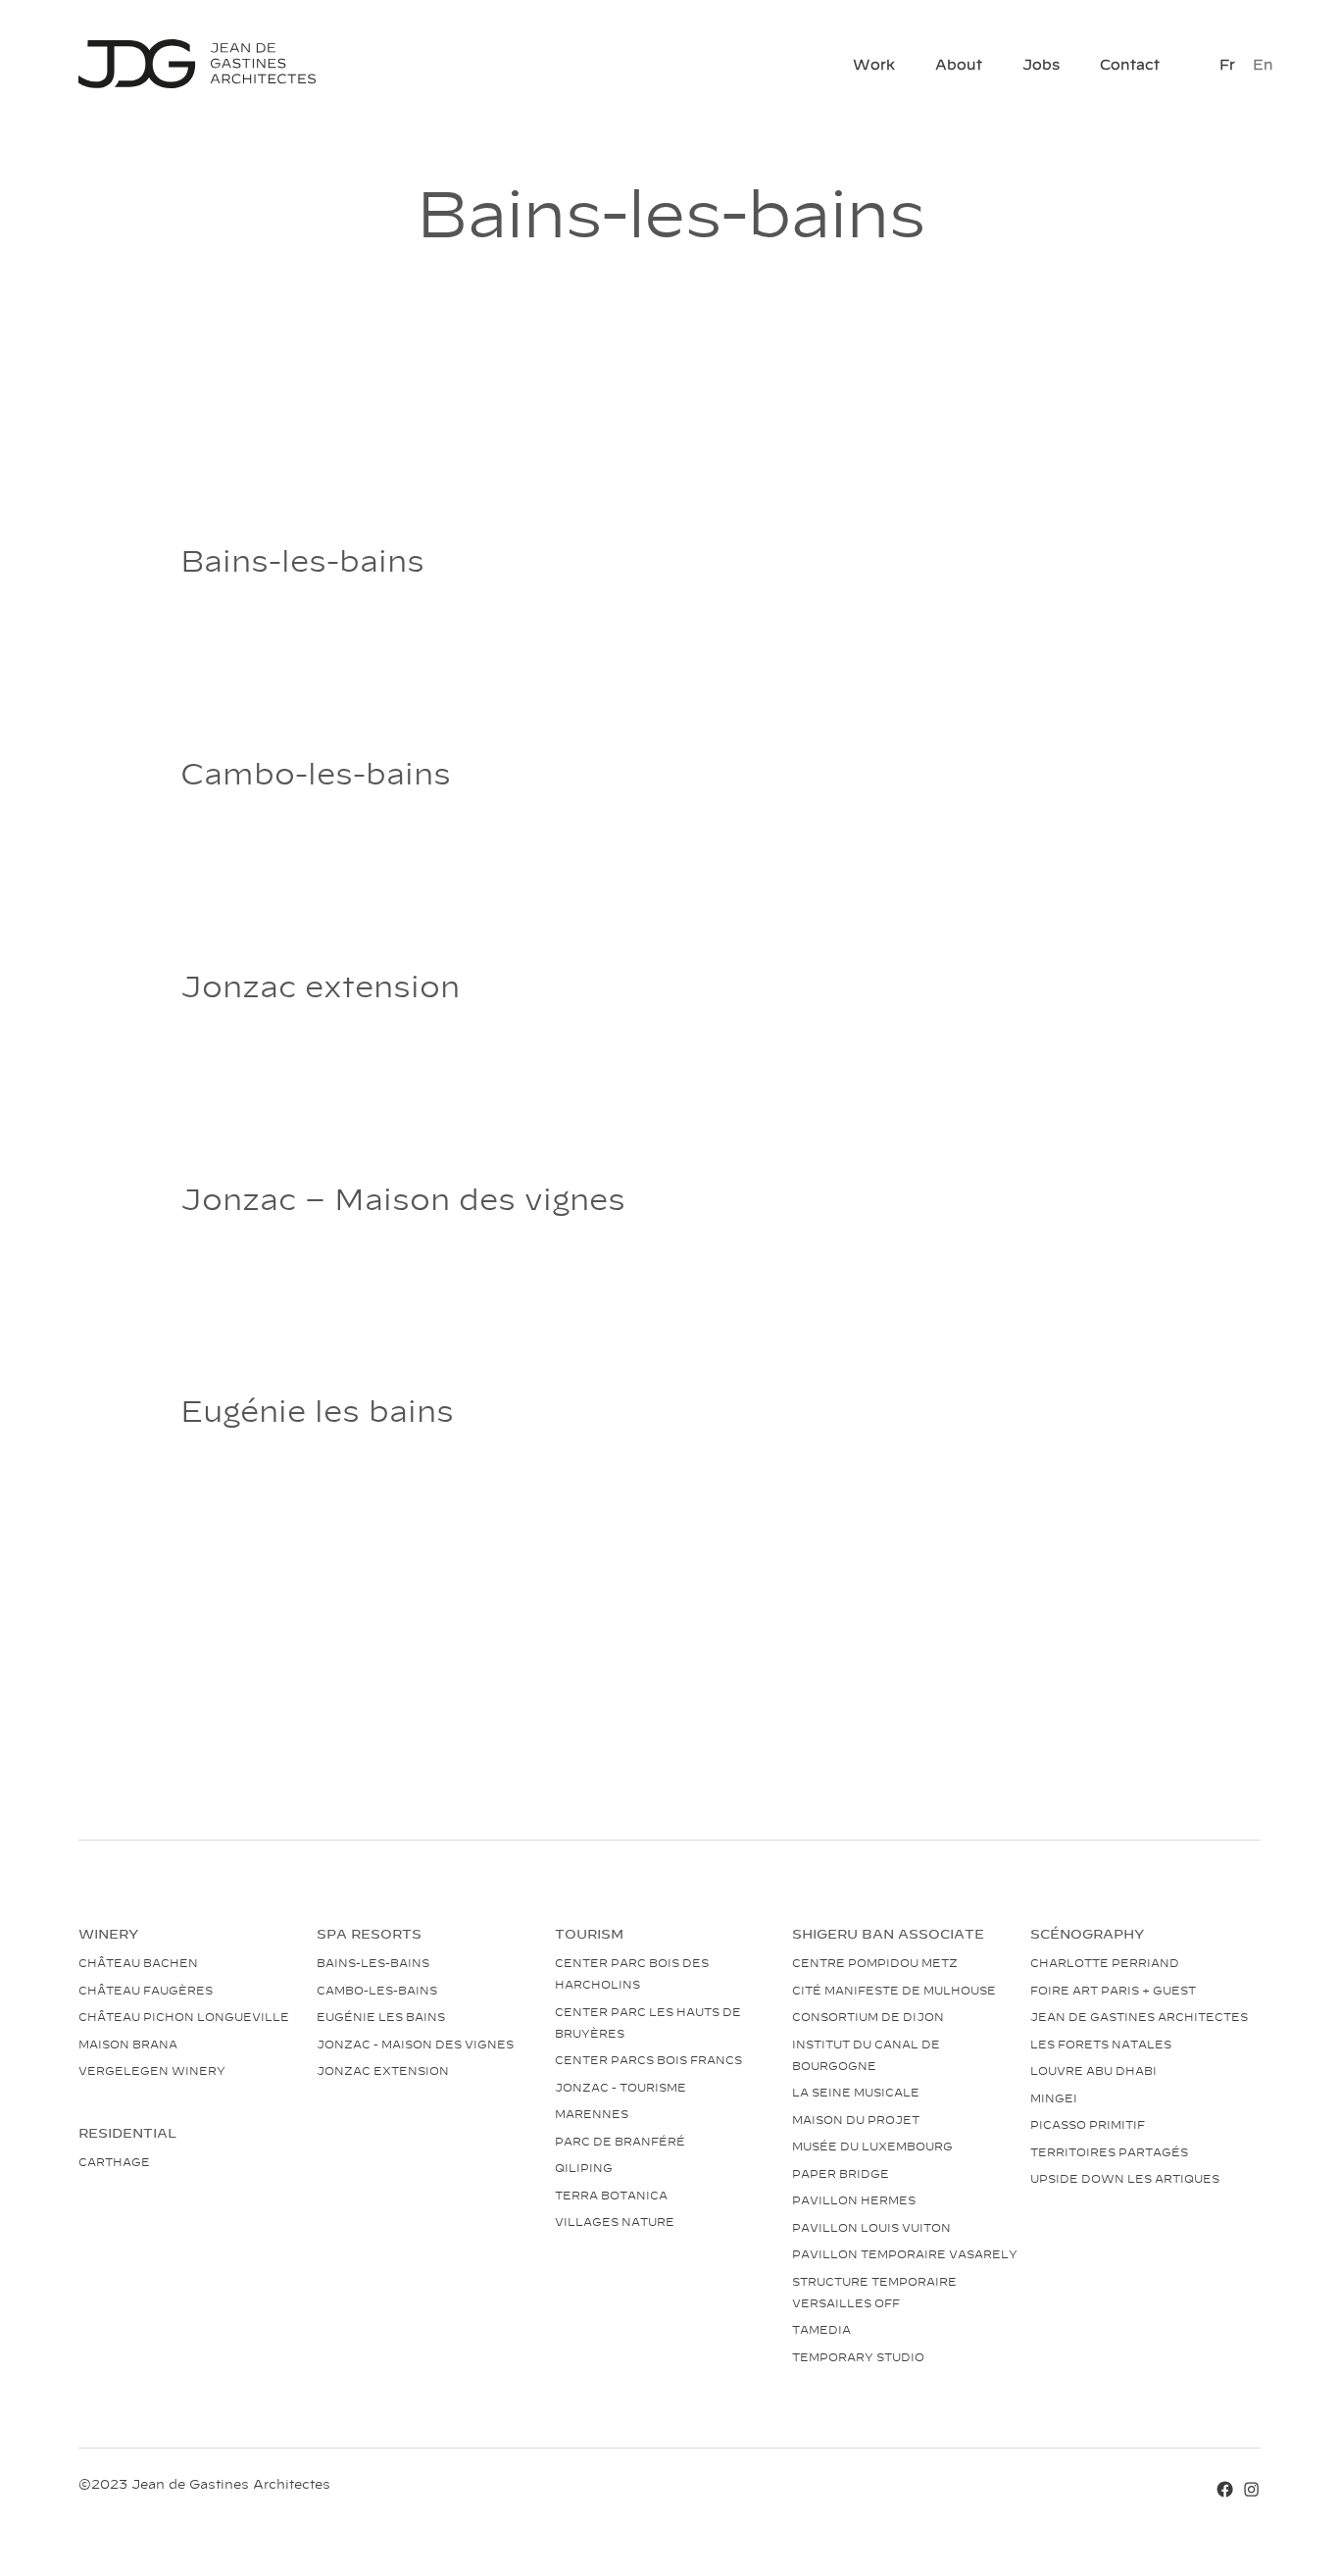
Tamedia (821, 2329)
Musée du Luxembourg (872, 2146)
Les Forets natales (1101, 2044)
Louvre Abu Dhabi (1093, 2070)
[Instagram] (1251, 2488)
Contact (1130, 63)
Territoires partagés (1109, 2151)
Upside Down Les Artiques (1125, 2178)
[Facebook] (1225, 2488)
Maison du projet (856, 2119)
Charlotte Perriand (1105, 1962)
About (959, 63)
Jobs (1041, 63)
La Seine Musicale (856, 2092)
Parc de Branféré (620, 2141)
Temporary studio (858, 2356)
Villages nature (615, 2221)
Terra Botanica (611, 2195)
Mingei (1054, 2097)
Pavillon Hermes (854, 2199)
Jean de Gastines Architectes (1139, 2016)
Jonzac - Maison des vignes (415, 2044)
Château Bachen (138, 1962)
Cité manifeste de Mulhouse (894, 1990)
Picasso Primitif (1088, 2124)
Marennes (592, 2113)
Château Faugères (146, 1990)
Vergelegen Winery (152, 2070)
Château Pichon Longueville (184, 2016)
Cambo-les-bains (377, 1990)
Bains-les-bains (373, 1962)
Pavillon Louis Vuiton (871, 2227)
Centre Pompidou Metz (875, 1962)
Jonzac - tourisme (620, 2087)
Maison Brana (128, 2044)
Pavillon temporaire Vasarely (905, 2253)
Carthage (114, 2161)
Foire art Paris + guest (1113, 1990)
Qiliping (584, 2167)
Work (874, 63)
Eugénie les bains (381, 2016)
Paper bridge (841, 2173)
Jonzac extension (383, 2070)
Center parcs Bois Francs (648, 2059)
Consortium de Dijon (868, 2016)
